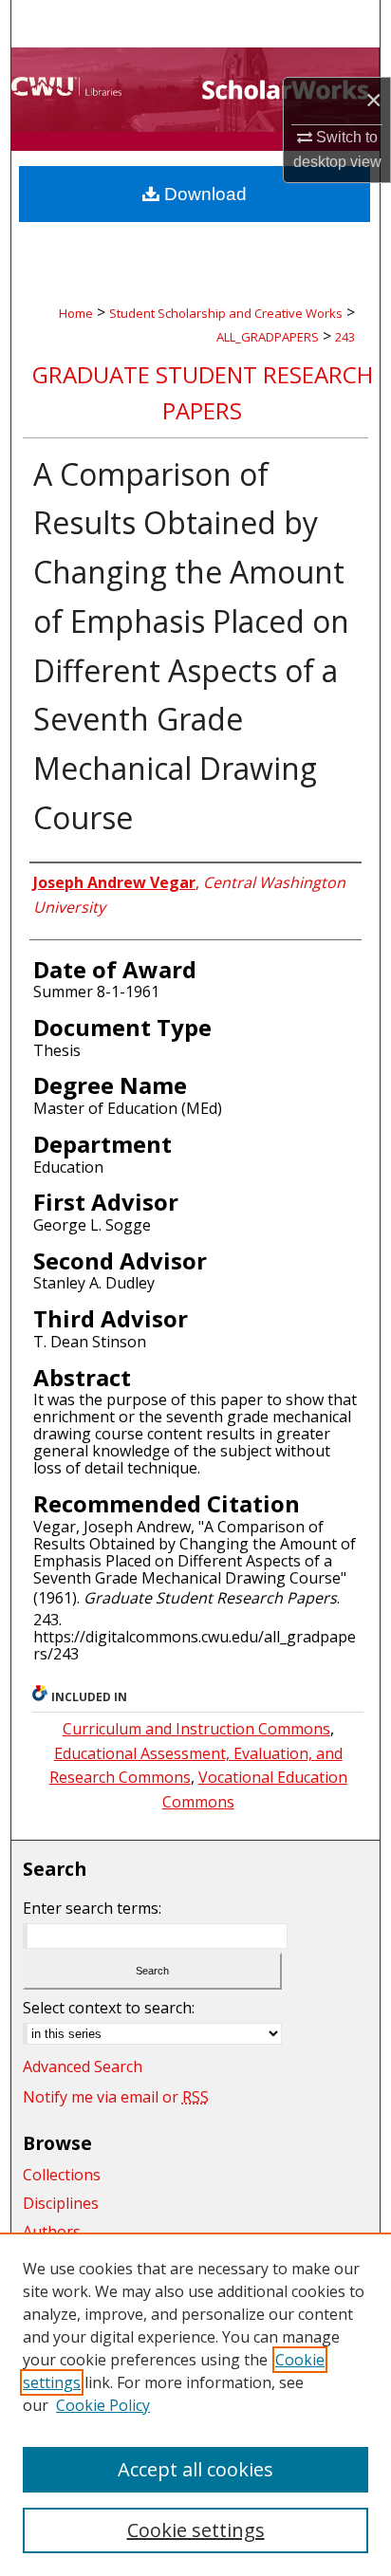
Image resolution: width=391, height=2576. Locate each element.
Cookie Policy (103, 2405)
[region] (195, 2404)
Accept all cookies (195, 2469)
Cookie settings (196, 2530)
